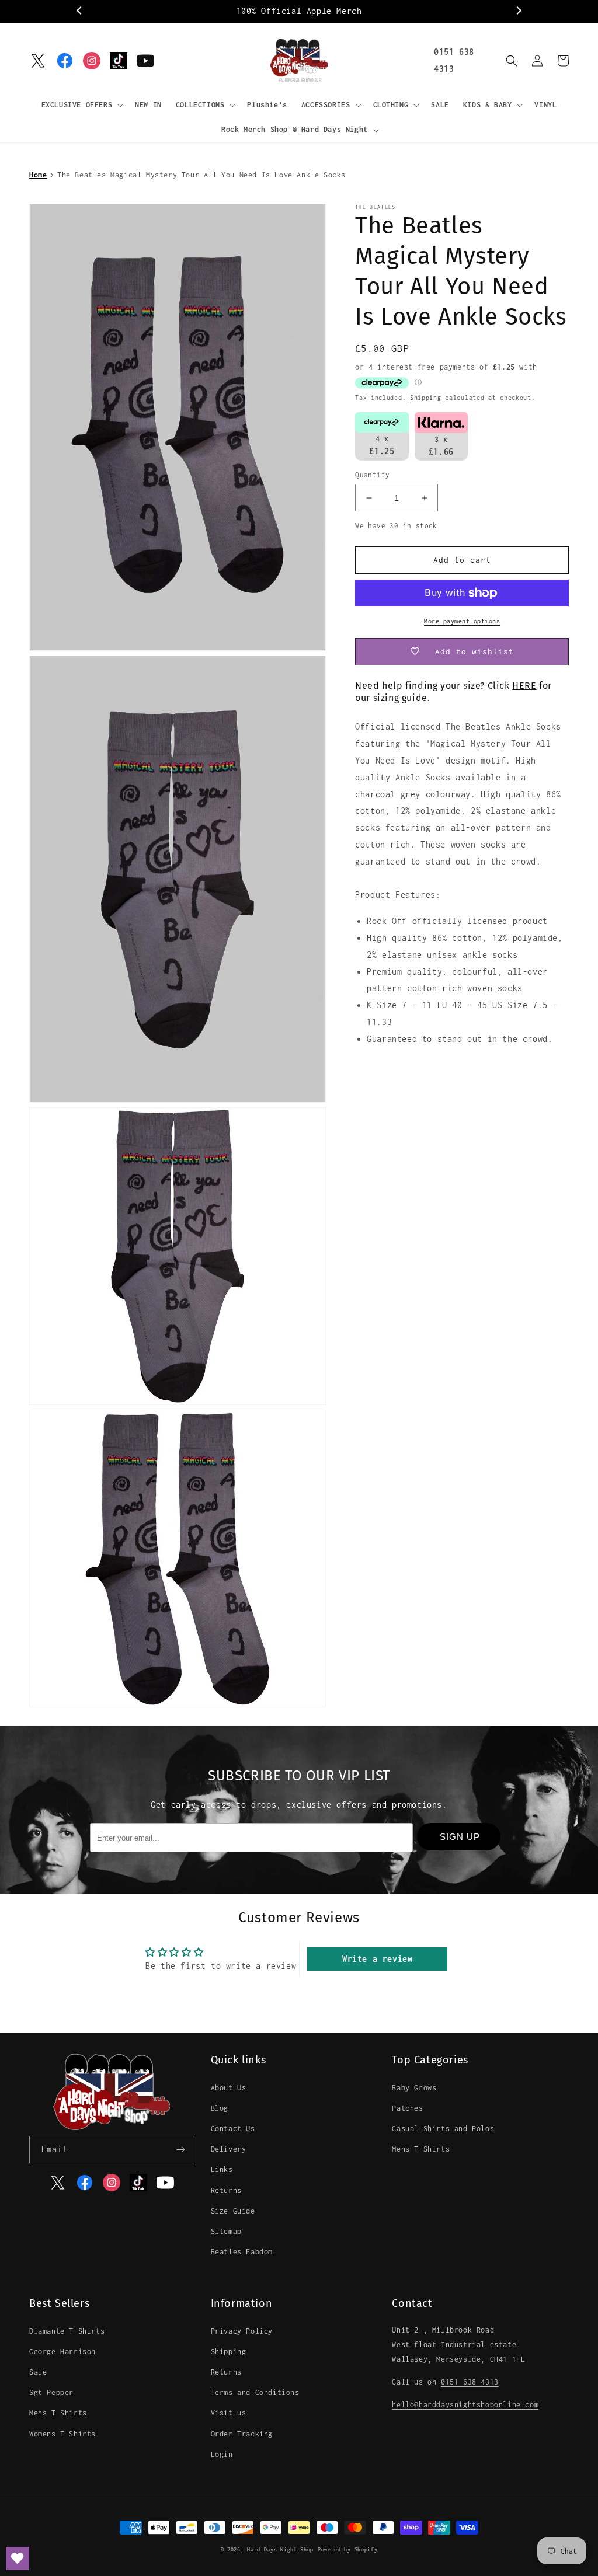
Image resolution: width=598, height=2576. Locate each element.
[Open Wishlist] (18, 2558)
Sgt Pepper (51, 2392)
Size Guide (233, 2211)
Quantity (372, 475)
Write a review (377, 1959)
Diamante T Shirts (67, 2331)
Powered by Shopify (348, 2549)
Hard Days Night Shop (280, 2549)
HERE (524, 686)
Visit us (229, 2413)
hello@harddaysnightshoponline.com (465, 2405)
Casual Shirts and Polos (443, 2129)
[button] (81, 105)
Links (222, 2169)
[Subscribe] (181, 2150)
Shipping (426, 398)
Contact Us (233, 2129)
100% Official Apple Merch (299, 11)
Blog (220, 2108)
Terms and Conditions (255, 2392)
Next (518, 11)
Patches (407, 2108)
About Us (229, 2088)
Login (222, 2454)
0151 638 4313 (470, 2382)
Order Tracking (242, 2434)
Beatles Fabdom (242, 2252)
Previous (80, 11)
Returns (226, 2190)
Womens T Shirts (62, 2434)
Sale (38, 2372)
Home (38, 175)
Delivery (229, 2149)
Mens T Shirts (421, 2149)
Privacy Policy (242, 2331)
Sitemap (226, 2231)
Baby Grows (414, 2088)
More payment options (462, 621)
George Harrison (62, 2352)
